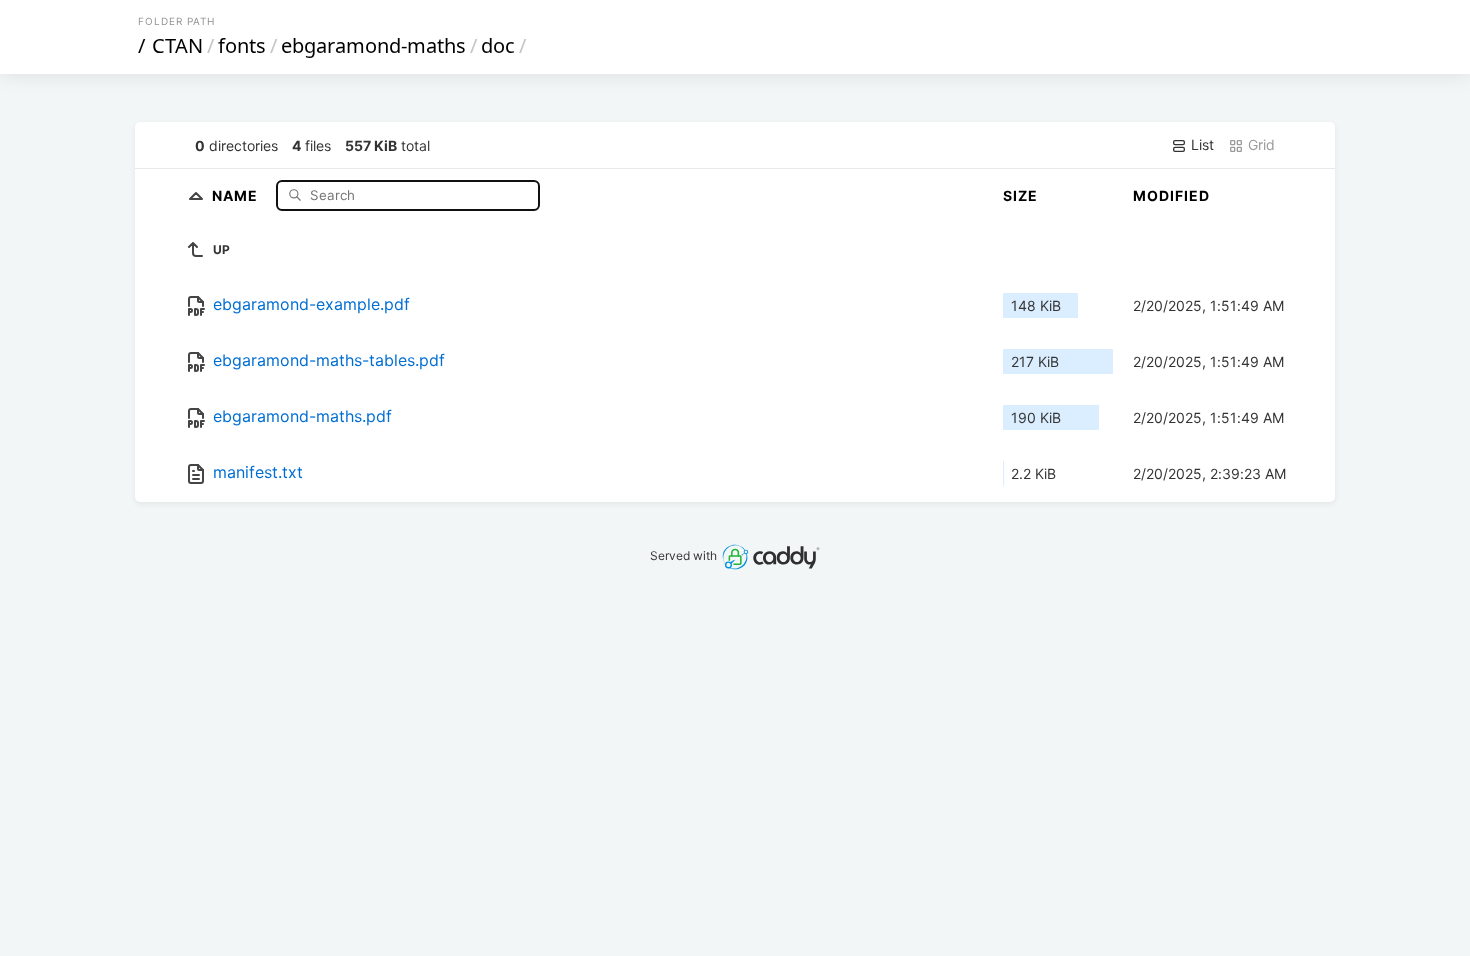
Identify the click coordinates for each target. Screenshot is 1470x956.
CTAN (177, 45)
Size (1020, 195)
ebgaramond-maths (373, 45)
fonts (242, 45)
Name (237, 194)
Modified (1171, 195)
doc (498, 45)
